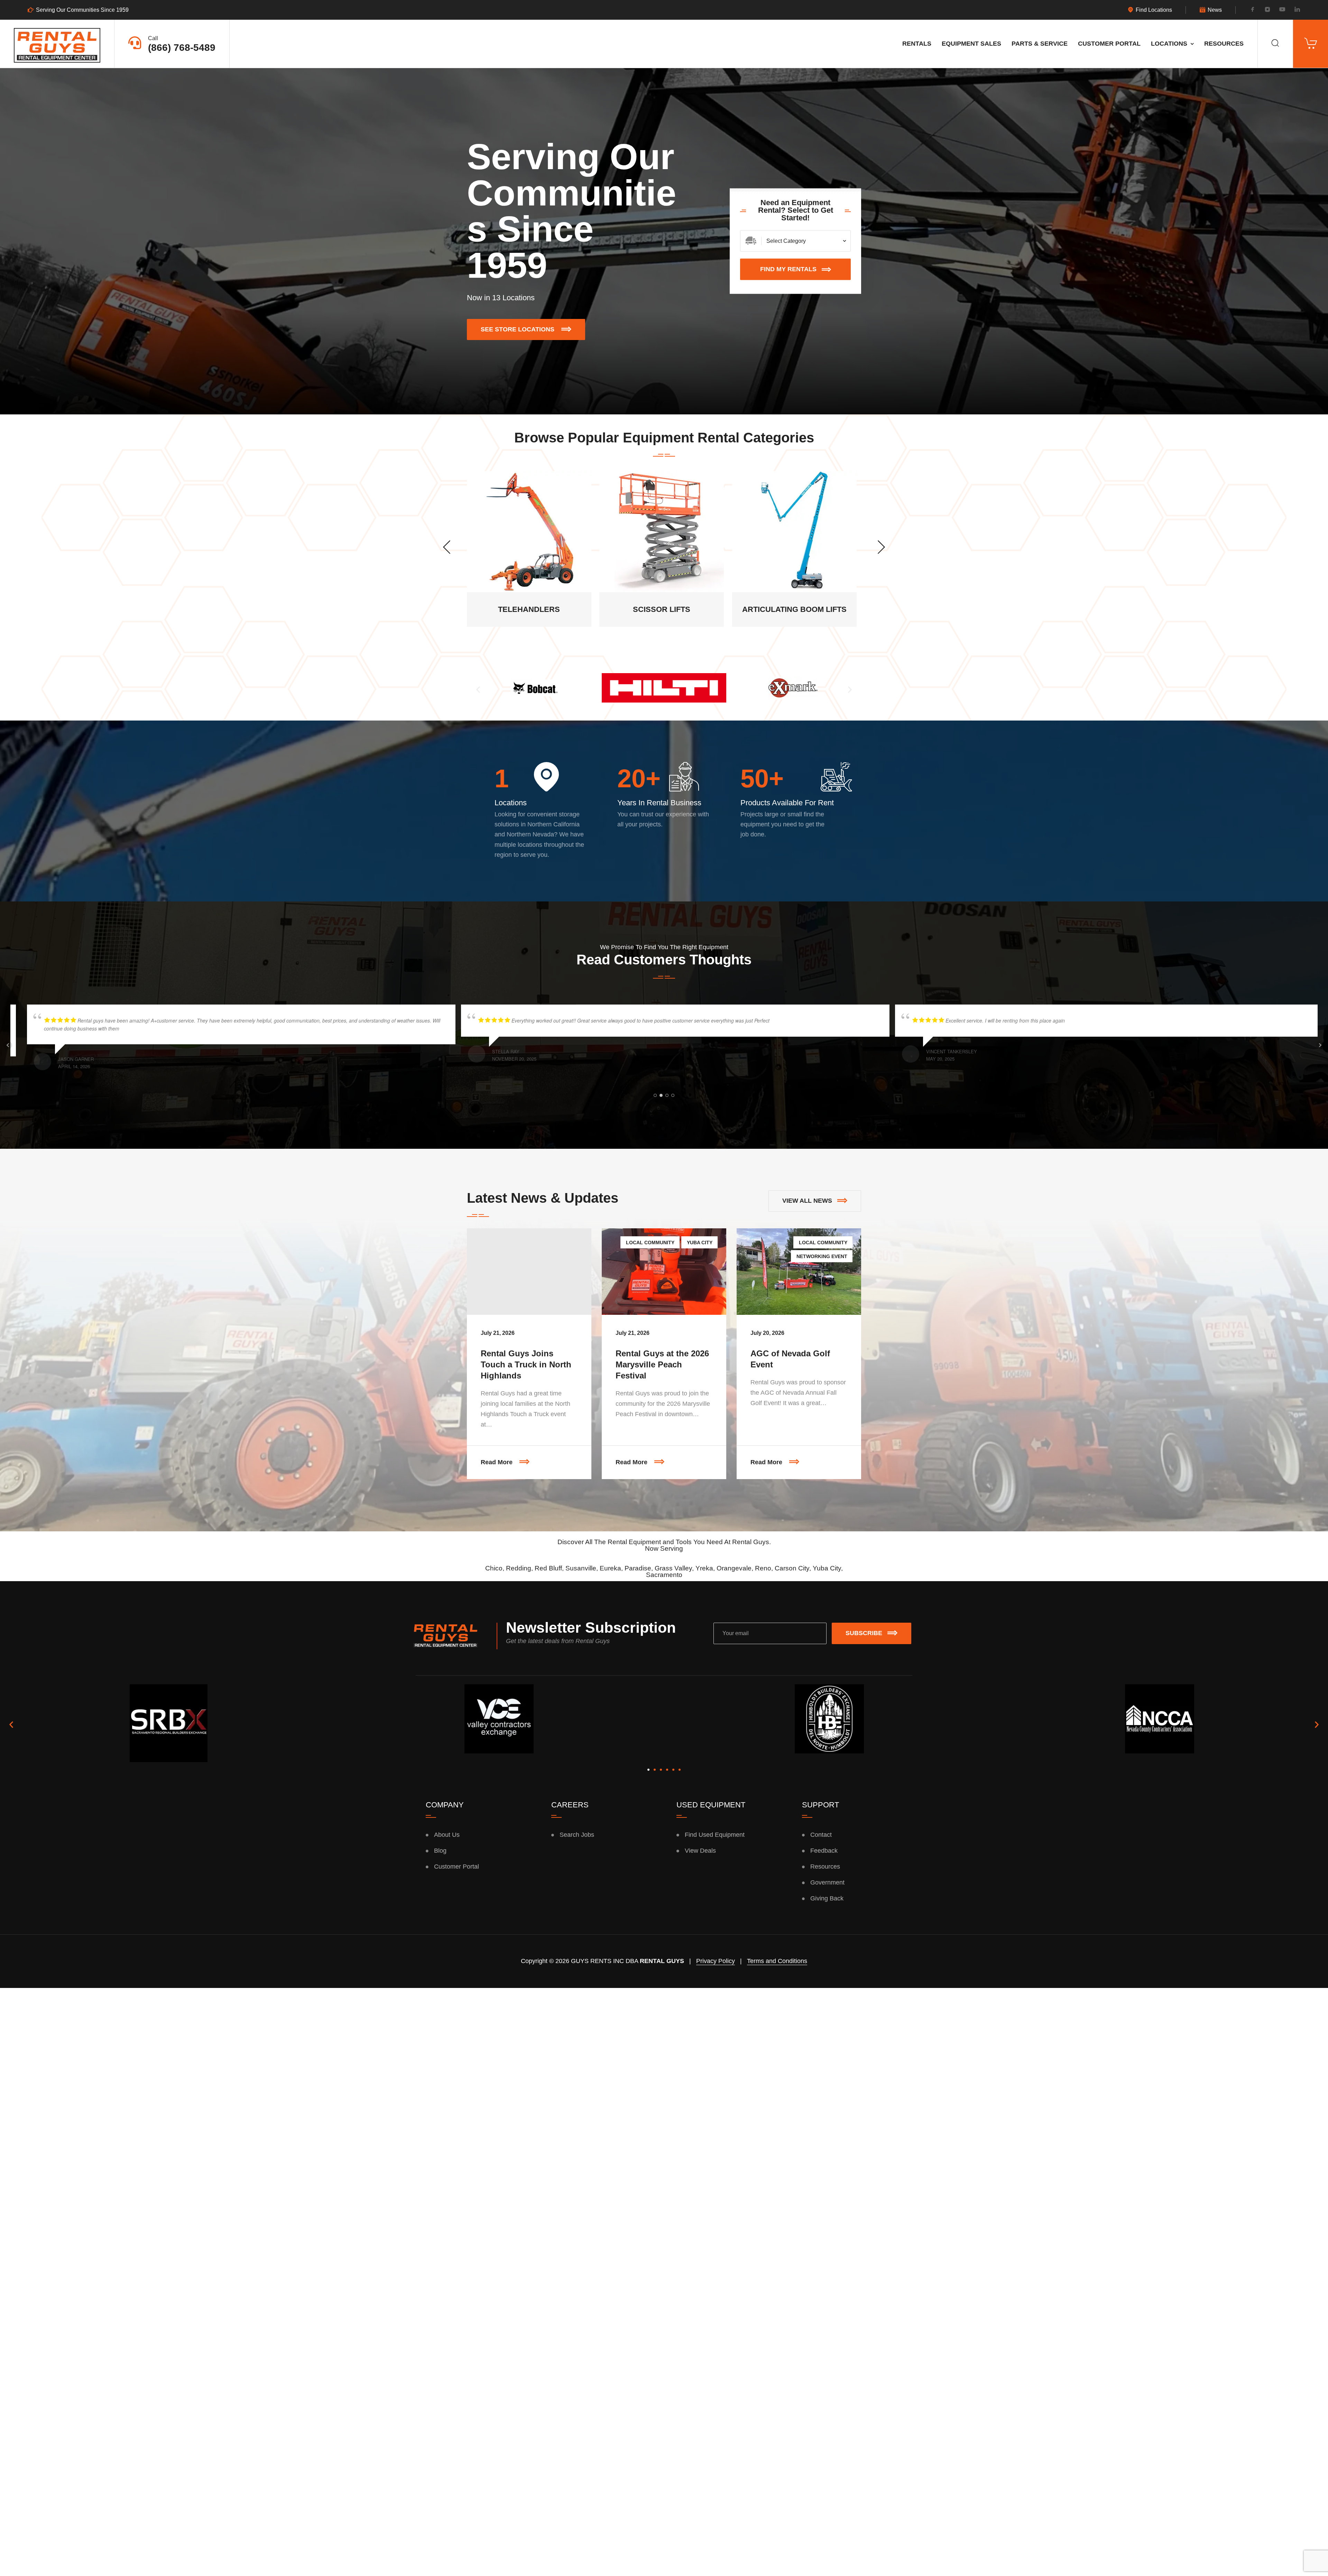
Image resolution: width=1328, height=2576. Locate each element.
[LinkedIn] (1297, 10)
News (1215, 10)
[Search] (1275, 44)
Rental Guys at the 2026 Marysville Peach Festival (662, 1364)
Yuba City (700, 1243)
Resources (1224, 44)
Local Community (650, 1243)
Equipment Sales (971, 44)
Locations (1169, 44)
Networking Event (822, 1256)
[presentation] (447, 547)
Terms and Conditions (777, 1961)
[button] (478, 689)
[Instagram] (1267, 10)
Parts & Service (1040, 44)
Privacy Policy (716, 1961)
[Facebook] (1253, 10)
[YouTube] (1282, 10)
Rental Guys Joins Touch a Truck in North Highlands (526, 1364)
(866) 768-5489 (182, 48)
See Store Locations (533, 326)
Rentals (917, 44)
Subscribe (864, 1633)
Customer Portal (1109, 44)
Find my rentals (788, 269)
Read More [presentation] (536, 1455)
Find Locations (1154, 10)
